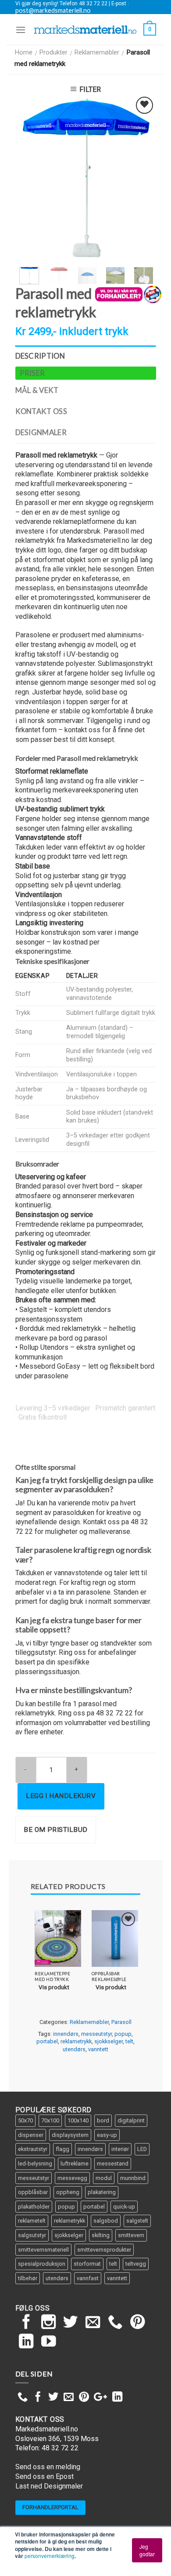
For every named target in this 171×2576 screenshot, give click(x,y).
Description (40, 356)
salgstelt (137, 2221)
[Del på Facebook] (38, 2398)
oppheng (68, 2192)
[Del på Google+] (100, 2398)
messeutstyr (96, 2034)
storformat (87, 2264)
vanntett (98, 2049)
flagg (62, 2149)
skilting (101, 2235)
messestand (113, 2164)
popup (123, 2034)
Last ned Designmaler (49, 2486)
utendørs (74, 2049)
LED (142, 2149)
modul (104, 2178)
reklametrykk (76, 2041)
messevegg (72, 2178)
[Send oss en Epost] (93, 2323)
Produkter (53, 52)
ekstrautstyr (33, 2149)
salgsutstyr (32, 2235)
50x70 (25, 2120)
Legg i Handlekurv (61, 1796)
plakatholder (34, 2207)
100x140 (78, 2120)
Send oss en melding (48, 2467)
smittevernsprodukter (104, 2250)
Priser (32, 373)
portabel (47, 2041)
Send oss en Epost (45, 2476)
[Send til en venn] (69, 2398)
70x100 (50, 2120)
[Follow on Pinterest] (138, 2323)
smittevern (131, 2235)
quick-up (124, 2207)
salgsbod (106, 2221)
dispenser (31, 2135)
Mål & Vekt (37, 390)
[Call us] (115, 2323)
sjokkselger (109, 2041)
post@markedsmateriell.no (53, 11)
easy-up (107, 2135)
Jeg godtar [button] (147, 2550)
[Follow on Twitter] (71, 2323)
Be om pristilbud (55, 1830)
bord (103, 2120)
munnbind (133, 2178)
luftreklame (75, 2164)
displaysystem (70, 2135)
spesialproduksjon (42, 2264)
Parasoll (121, 2022)
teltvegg (136, 2264)
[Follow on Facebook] (26, 2323)
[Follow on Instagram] (49, 2323)
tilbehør (28, 2278)
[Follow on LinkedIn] (26, 2342)
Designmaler (41, 432)
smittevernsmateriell (43, 2250)
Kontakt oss (41, 411)
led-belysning (35, 2164)
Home (23, 52)
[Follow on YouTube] (49, 2342)
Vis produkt (54, 1987)
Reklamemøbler (97, 52)
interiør (120, 2149)
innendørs (66, 2034)
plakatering (102, 2192)
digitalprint (131, 2120)
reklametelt (32, 2221)
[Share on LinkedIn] (117, 2398)
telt (129, 2041)
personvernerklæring (50, 2556)
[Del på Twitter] (53, 2398)
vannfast (88, 2278)
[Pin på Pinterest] (84, 2398)
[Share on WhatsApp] (23, 2398)
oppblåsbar (33, 2192)
